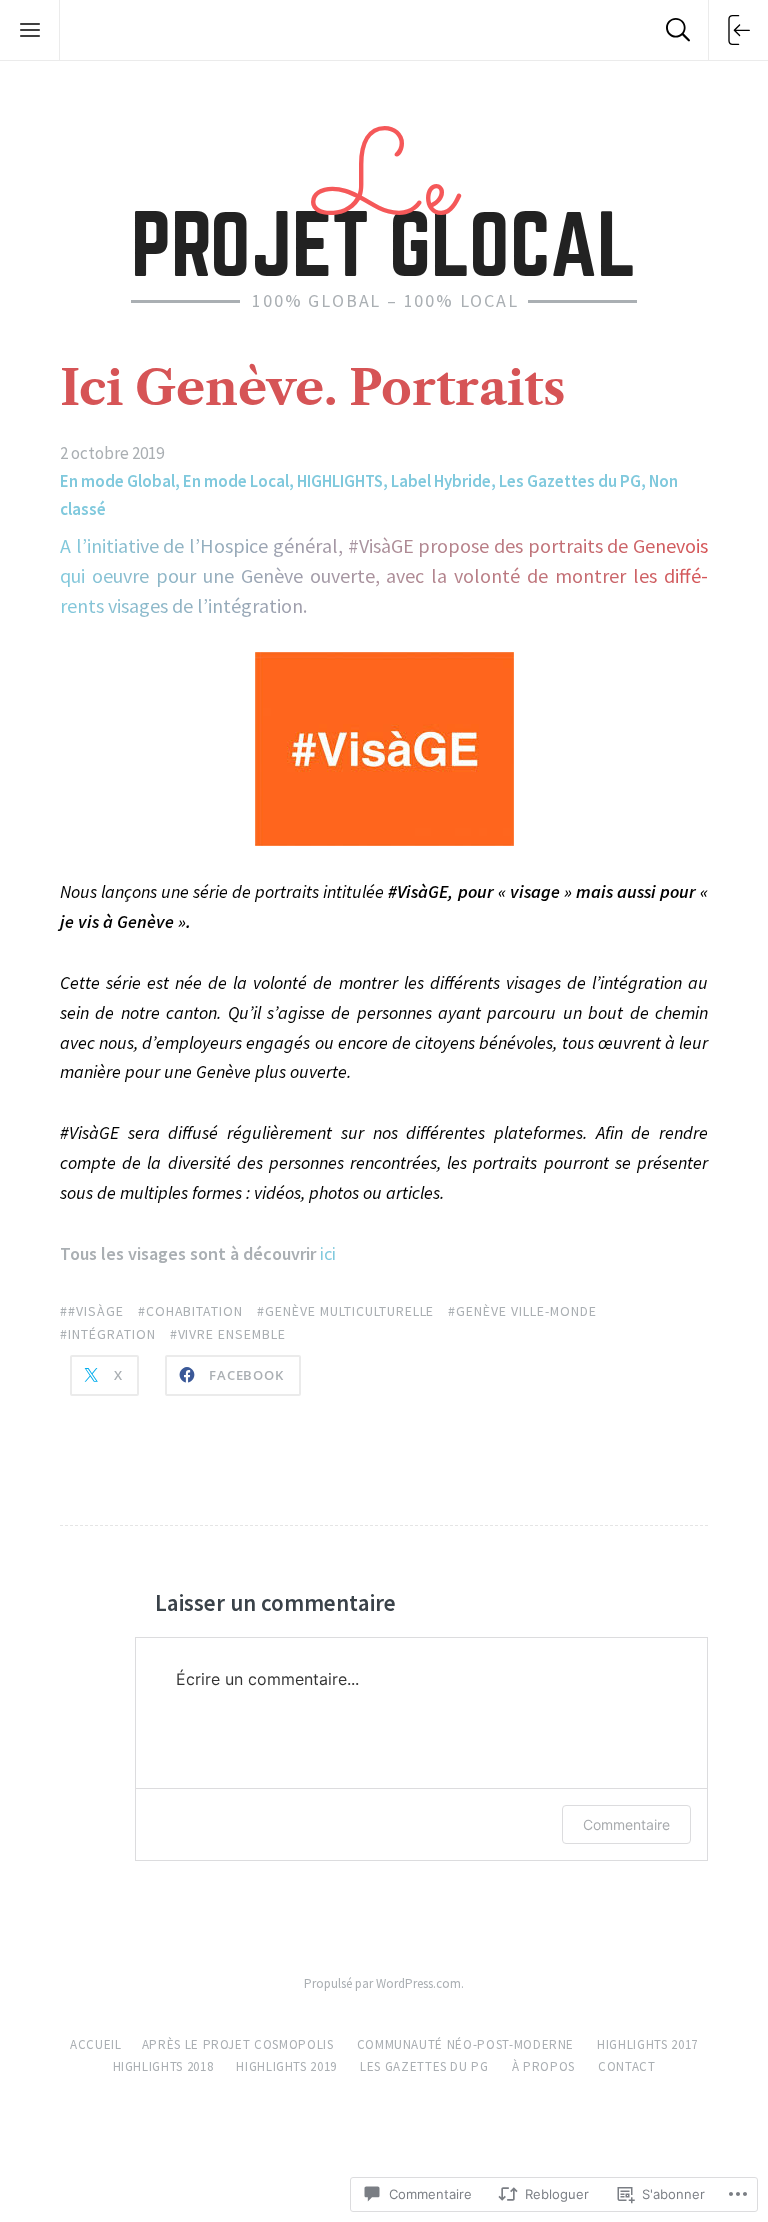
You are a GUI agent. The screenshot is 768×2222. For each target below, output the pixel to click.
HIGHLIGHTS (340, 481)
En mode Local (236, 481)
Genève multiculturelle (349, 1311)
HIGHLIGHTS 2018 (163, 2066)
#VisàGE (96, 1311)
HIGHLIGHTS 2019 (286, 2066)
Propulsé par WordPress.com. (384, 1983)
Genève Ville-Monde (526, 1311)
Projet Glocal (384, 198)
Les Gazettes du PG (570, 481)
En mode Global (117, 481)
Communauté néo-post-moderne (466, 2044)
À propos (543, 2066)
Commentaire (626, 1824)
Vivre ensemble (232, 1334)
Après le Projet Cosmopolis (238, 2044)
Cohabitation (195, 1311)
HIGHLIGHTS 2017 (647, 2044)
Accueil (96, 2044)
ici (328, 1253)
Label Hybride (441, 481)
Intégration (112, 1334)
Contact (627, 2066)
